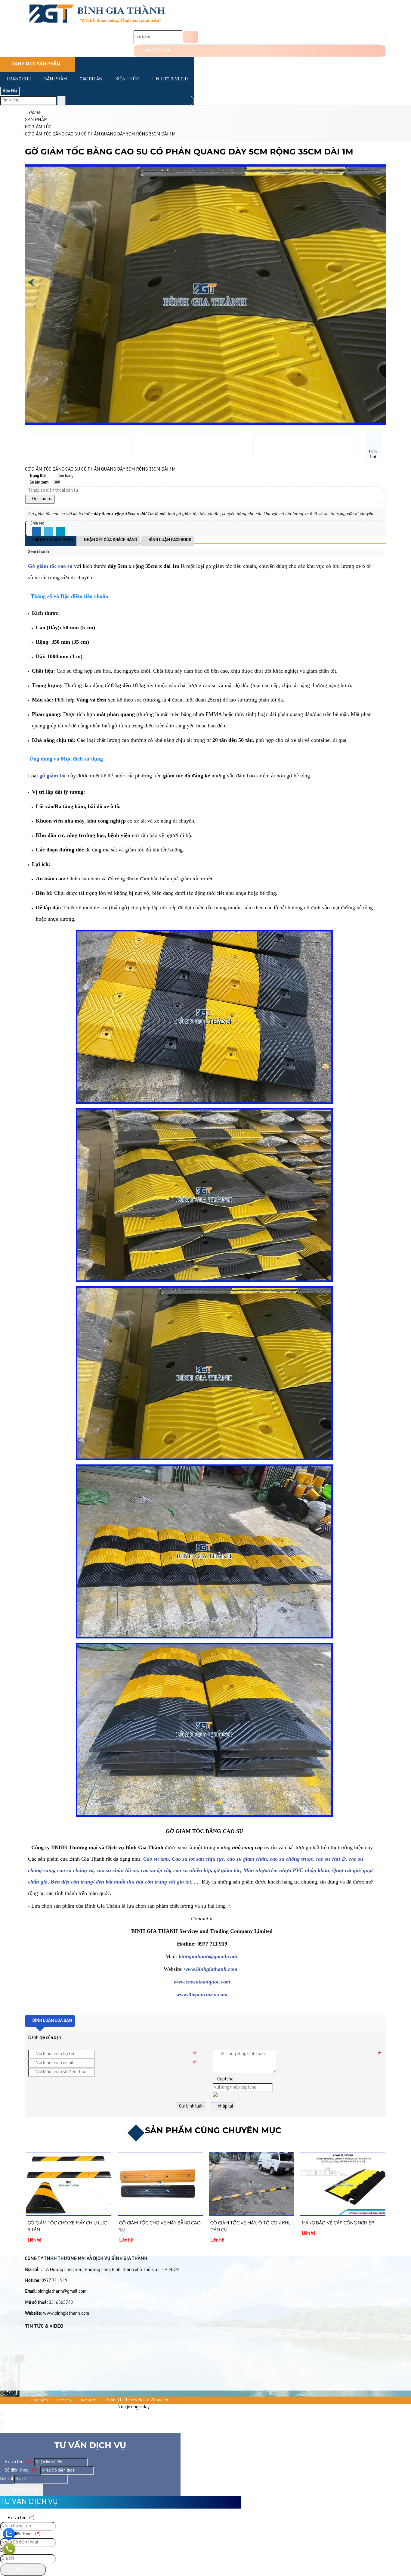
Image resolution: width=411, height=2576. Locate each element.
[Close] (2, 2415)
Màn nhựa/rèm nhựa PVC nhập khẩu (286, 1870)
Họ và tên (18, 2462)
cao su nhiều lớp (192, 1870)
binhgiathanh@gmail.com (208, 1956)
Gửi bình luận (191, 2106)
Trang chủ (19, 79)
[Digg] (60, 532)
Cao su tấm (156, 1859)
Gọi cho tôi (42, 499)
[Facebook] (36, 532)
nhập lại (225, 2106)
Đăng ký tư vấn (23, 2490)
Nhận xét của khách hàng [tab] (110, 540)
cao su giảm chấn (247, 1859)
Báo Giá (10, 91)
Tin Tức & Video (170, 79)
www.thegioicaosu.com (202, 1994)
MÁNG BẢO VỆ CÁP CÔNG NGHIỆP (246, 2223)
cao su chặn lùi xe (117, 1870)
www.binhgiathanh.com (211, 1969)
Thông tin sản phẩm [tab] (52, 540)
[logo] (97, 26)
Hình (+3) (373, 454)
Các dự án (91, 79)
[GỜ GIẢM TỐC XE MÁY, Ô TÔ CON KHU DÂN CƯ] (160, 2184)
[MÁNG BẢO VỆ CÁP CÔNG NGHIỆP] (251, 2184)
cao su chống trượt (291, 1859)
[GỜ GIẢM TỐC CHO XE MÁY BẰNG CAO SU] (69, 2184)
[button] (52, 552)
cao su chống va (75, 1870)
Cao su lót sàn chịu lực (198, 1859)
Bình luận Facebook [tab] (169, 540)
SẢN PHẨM (56, 79)
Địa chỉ (7, 2479)
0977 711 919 (157, 51)
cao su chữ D (331, 1859)
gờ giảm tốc (227, 1870)
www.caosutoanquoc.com (202, 1982)
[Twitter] (48, 532)
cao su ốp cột (156, 1870)
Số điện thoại (21, 2470)
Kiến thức (127, 79)
